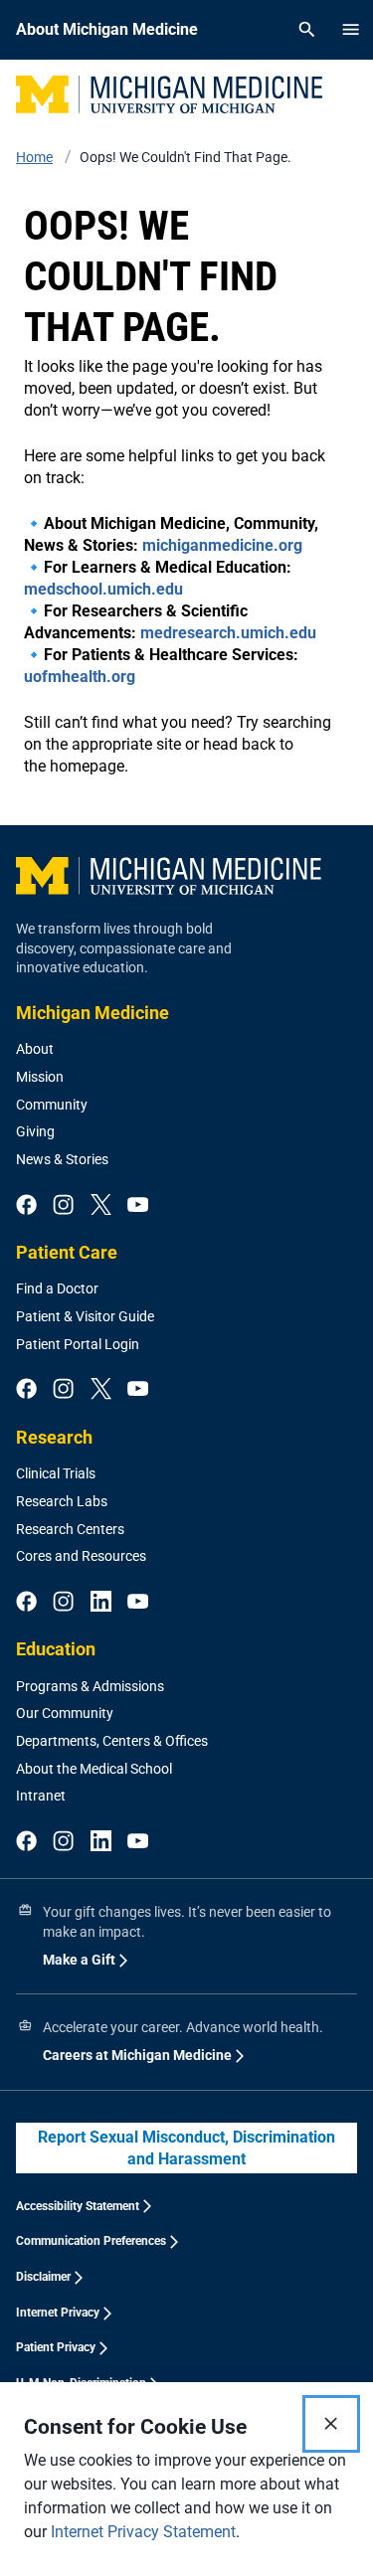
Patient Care (67, 1252)
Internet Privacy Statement (143, 2532)
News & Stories (62, 1159)
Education (56, 1649)
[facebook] (26, 1206)
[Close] (331, 2424)
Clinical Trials (56, 1473)
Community (52, 1105)
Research (54, 1437)
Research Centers (70, 1529)
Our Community (65, 1713)
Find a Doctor (57, 1288)
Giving (35, 1131)
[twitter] (101, 1206)
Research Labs (62, 1501)
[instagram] (63, 1206)
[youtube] (138, 1206)
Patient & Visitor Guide (85, 1316)
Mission (40, 1077)
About (35, 1049)
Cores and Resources (81, 1556)
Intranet (41, 1796)
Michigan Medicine (93, 1013)
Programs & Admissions (90, 1686)
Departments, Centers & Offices (112, 1741)
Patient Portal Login (78, 1344)
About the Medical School (94, 1769)
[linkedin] (101, 1603)
